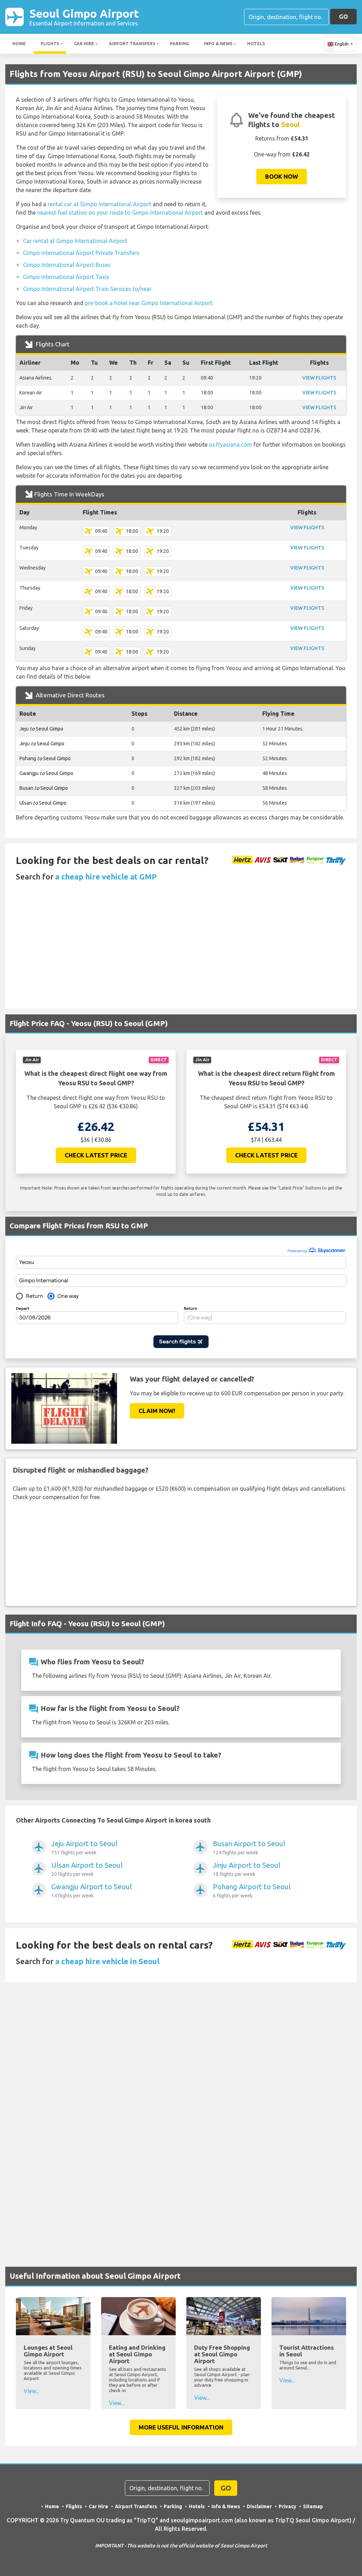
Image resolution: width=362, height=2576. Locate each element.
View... (31, 2391)
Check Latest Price (96, 1155)
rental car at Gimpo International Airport (100, 204)
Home (19, 44)
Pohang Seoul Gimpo (45, 758)
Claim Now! (157, 1411)
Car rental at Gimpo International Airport (75, 241)
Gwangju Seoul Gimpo (46, 773)
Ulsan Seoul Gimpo (43, 803)
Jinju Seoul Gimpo (42, 744)
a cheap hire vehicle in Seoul (107, 1961)
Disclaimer (259, 2506)
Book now (282, 176)
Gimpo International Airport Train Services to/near (87, 289)
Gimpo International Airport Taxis (66, 277)
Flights (50, 44)
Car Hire (84, 44)
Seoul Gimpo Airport (84, 17)
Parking (180, 44)
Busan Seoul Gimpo (44, 788)
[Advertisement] (181, 956)
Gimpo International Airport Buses (67, 265)
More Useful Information (181, 2427)
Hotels (256, 44)
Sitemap (313, 2506)
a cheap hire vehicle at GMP (106, 876)
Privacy (287, 2506)
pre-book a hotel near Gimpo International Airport (149, 303)
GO (343, 16)
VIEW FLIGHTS (319, 378)
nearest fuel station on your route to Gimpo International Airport (120, 213)
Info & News (218, 44)
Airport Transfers (132, 44)
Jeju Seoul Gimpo (41, 729)
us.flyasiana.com (230, 445)
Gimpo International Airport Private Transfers (81, 253)
